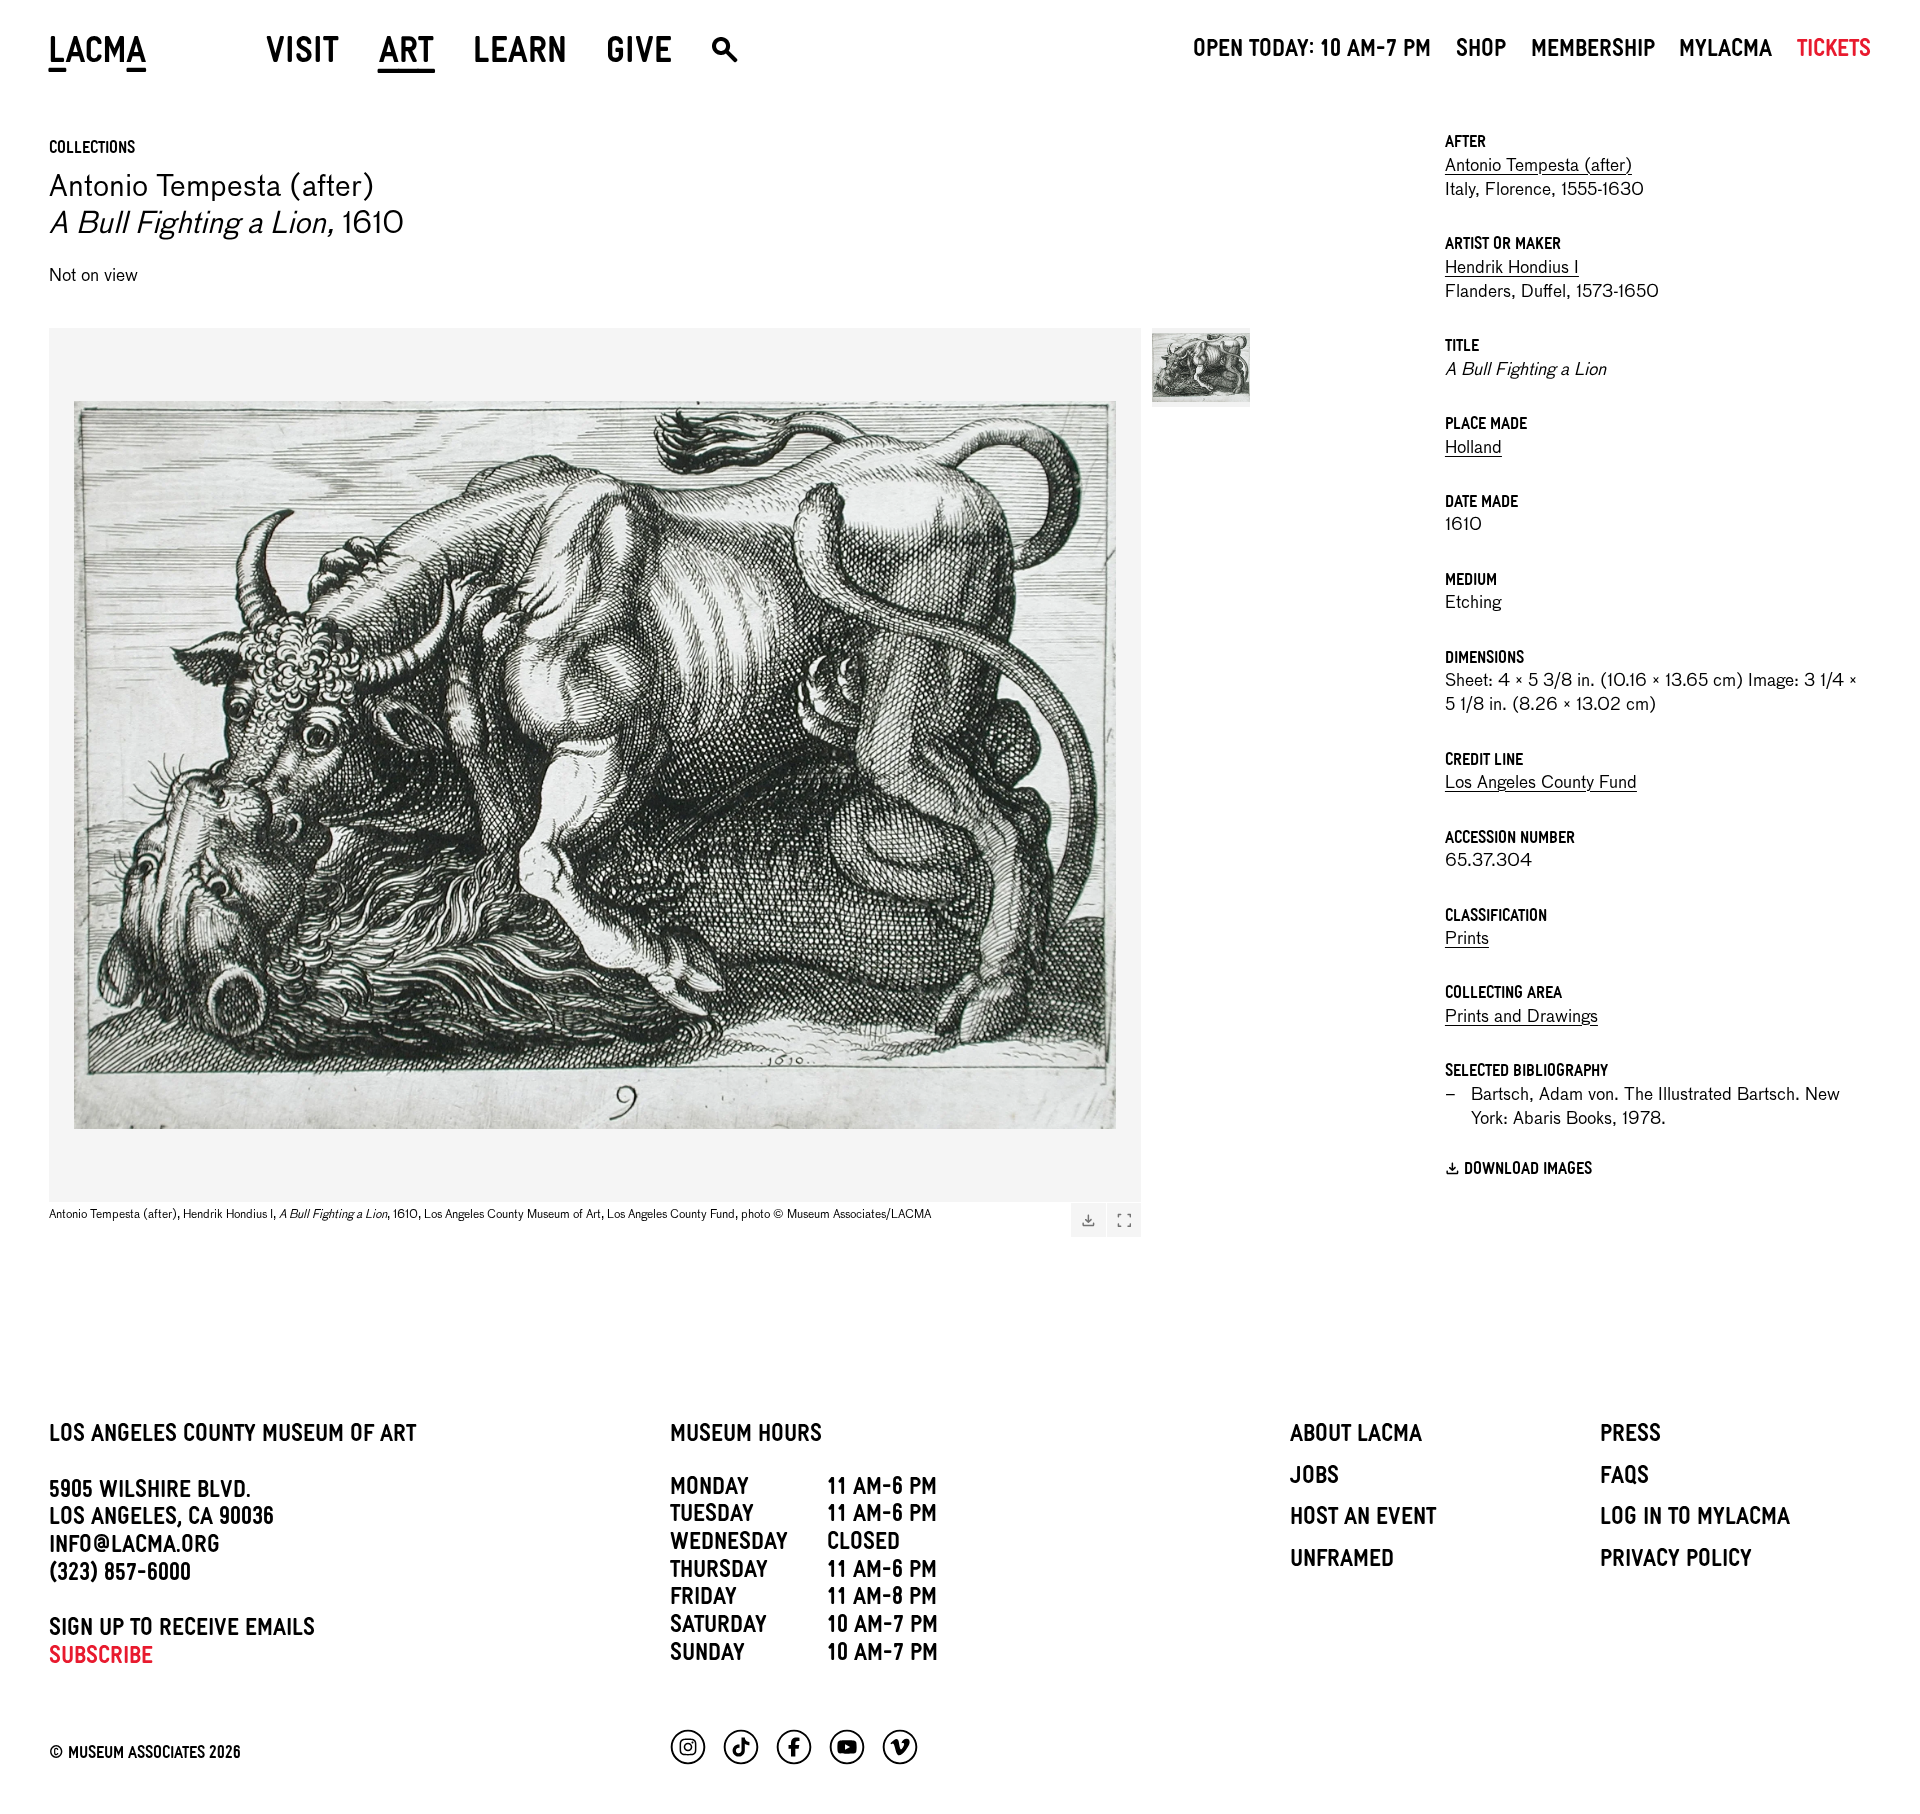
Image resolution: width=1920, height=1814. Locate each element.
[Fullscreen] (1124, 1220)
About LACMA (1356, 1437)
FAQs (1624, 1479)
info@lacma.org (134, 1548)
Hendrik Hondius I (1512, 268)
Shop (1481, 52)
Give (639, 57)
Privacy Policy (1676, 1562)
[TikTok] (741, 1747)
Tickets (1834, 52)
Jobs (1314, 1479)
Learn (520, 57)
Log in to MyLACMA (1695, 1520)
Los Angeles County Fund (1541, 783)
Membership (1593, 52)
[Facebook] (794, 1747)
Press (1630, 1437)
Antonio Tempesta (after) (1538, 166)
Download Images (1528, 1172)
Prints (1467, 939)
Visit (302, 57)
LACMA (98, 57)
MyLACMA (1725, 52)
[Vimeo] (900, 1747)
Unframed (1342, 1562)
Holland (1473, 448)
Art (406, 57)
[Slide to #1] (1201, 367)
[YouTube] (847, 1747)
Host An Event (1363, 1520)
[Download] (1088, 1220)
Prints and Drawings (1521, 1017)
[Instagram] (688, 1747)
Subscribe (101, 1659)
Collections (92, 150)
